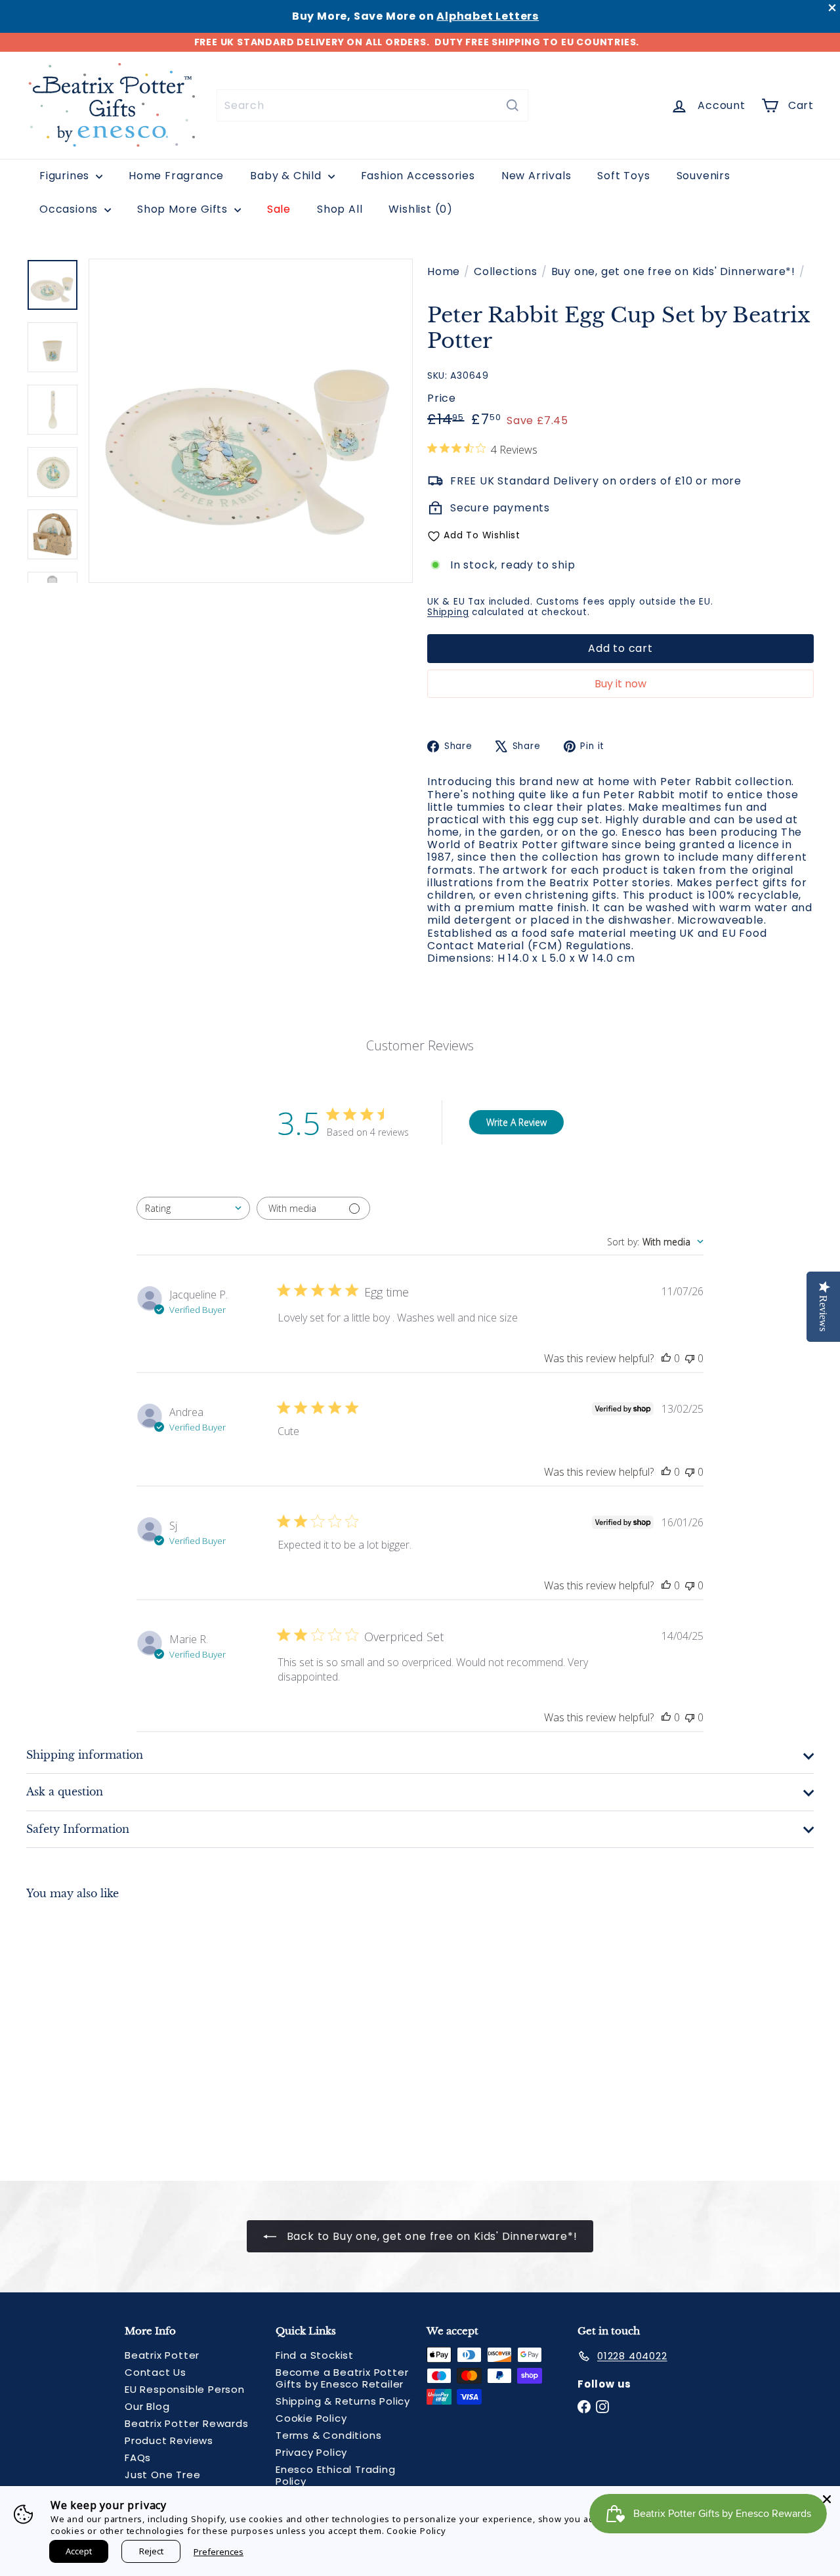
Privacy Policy (311, 2452)
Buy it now (620, 684)
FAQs (138, 2458)
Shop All (340, 209)
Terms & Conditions (328, 2435)
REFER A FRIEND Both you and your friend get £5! (417, 42)
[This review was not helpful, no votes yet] (690, 1358)
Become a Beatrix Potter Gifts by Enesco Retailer (342, 2378)
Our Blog (147, 2406)
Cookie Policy (311, 2418)
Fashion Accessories (418, 176)
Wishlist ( (418, 209)
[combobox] (372, 105)
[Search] (513, 105)
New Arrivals (536, 176)
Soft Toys (623, 176)
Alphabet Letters (488, 16)
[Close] (827, 2499)
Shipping (448, 612)
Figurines (66, 176)
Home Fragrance (176, 176)
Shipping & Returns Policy (343, 2401)
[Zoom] (251, 421)
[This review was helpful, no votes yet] (666, 1358)
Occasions (70, 209)
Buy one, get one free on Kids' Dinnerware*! (673, 271)
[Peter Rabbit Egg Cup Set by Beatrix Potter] (86, 2030)
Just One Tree (162, 2475)
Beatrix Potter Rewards (187, 2423)
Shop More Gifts (184, 209)
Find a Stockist (315, 2355)
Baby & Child (287, 176)
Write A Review (516, 1122)
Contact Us (156, 2372)
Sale (279, 209)
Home (444, 271)
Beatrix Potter (162, 2355)
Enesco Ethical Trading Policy (336, 2475)
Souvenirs (703, 176)
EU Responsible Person (185, 2389)
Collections (506, 271)
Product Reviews (169, 2440)
